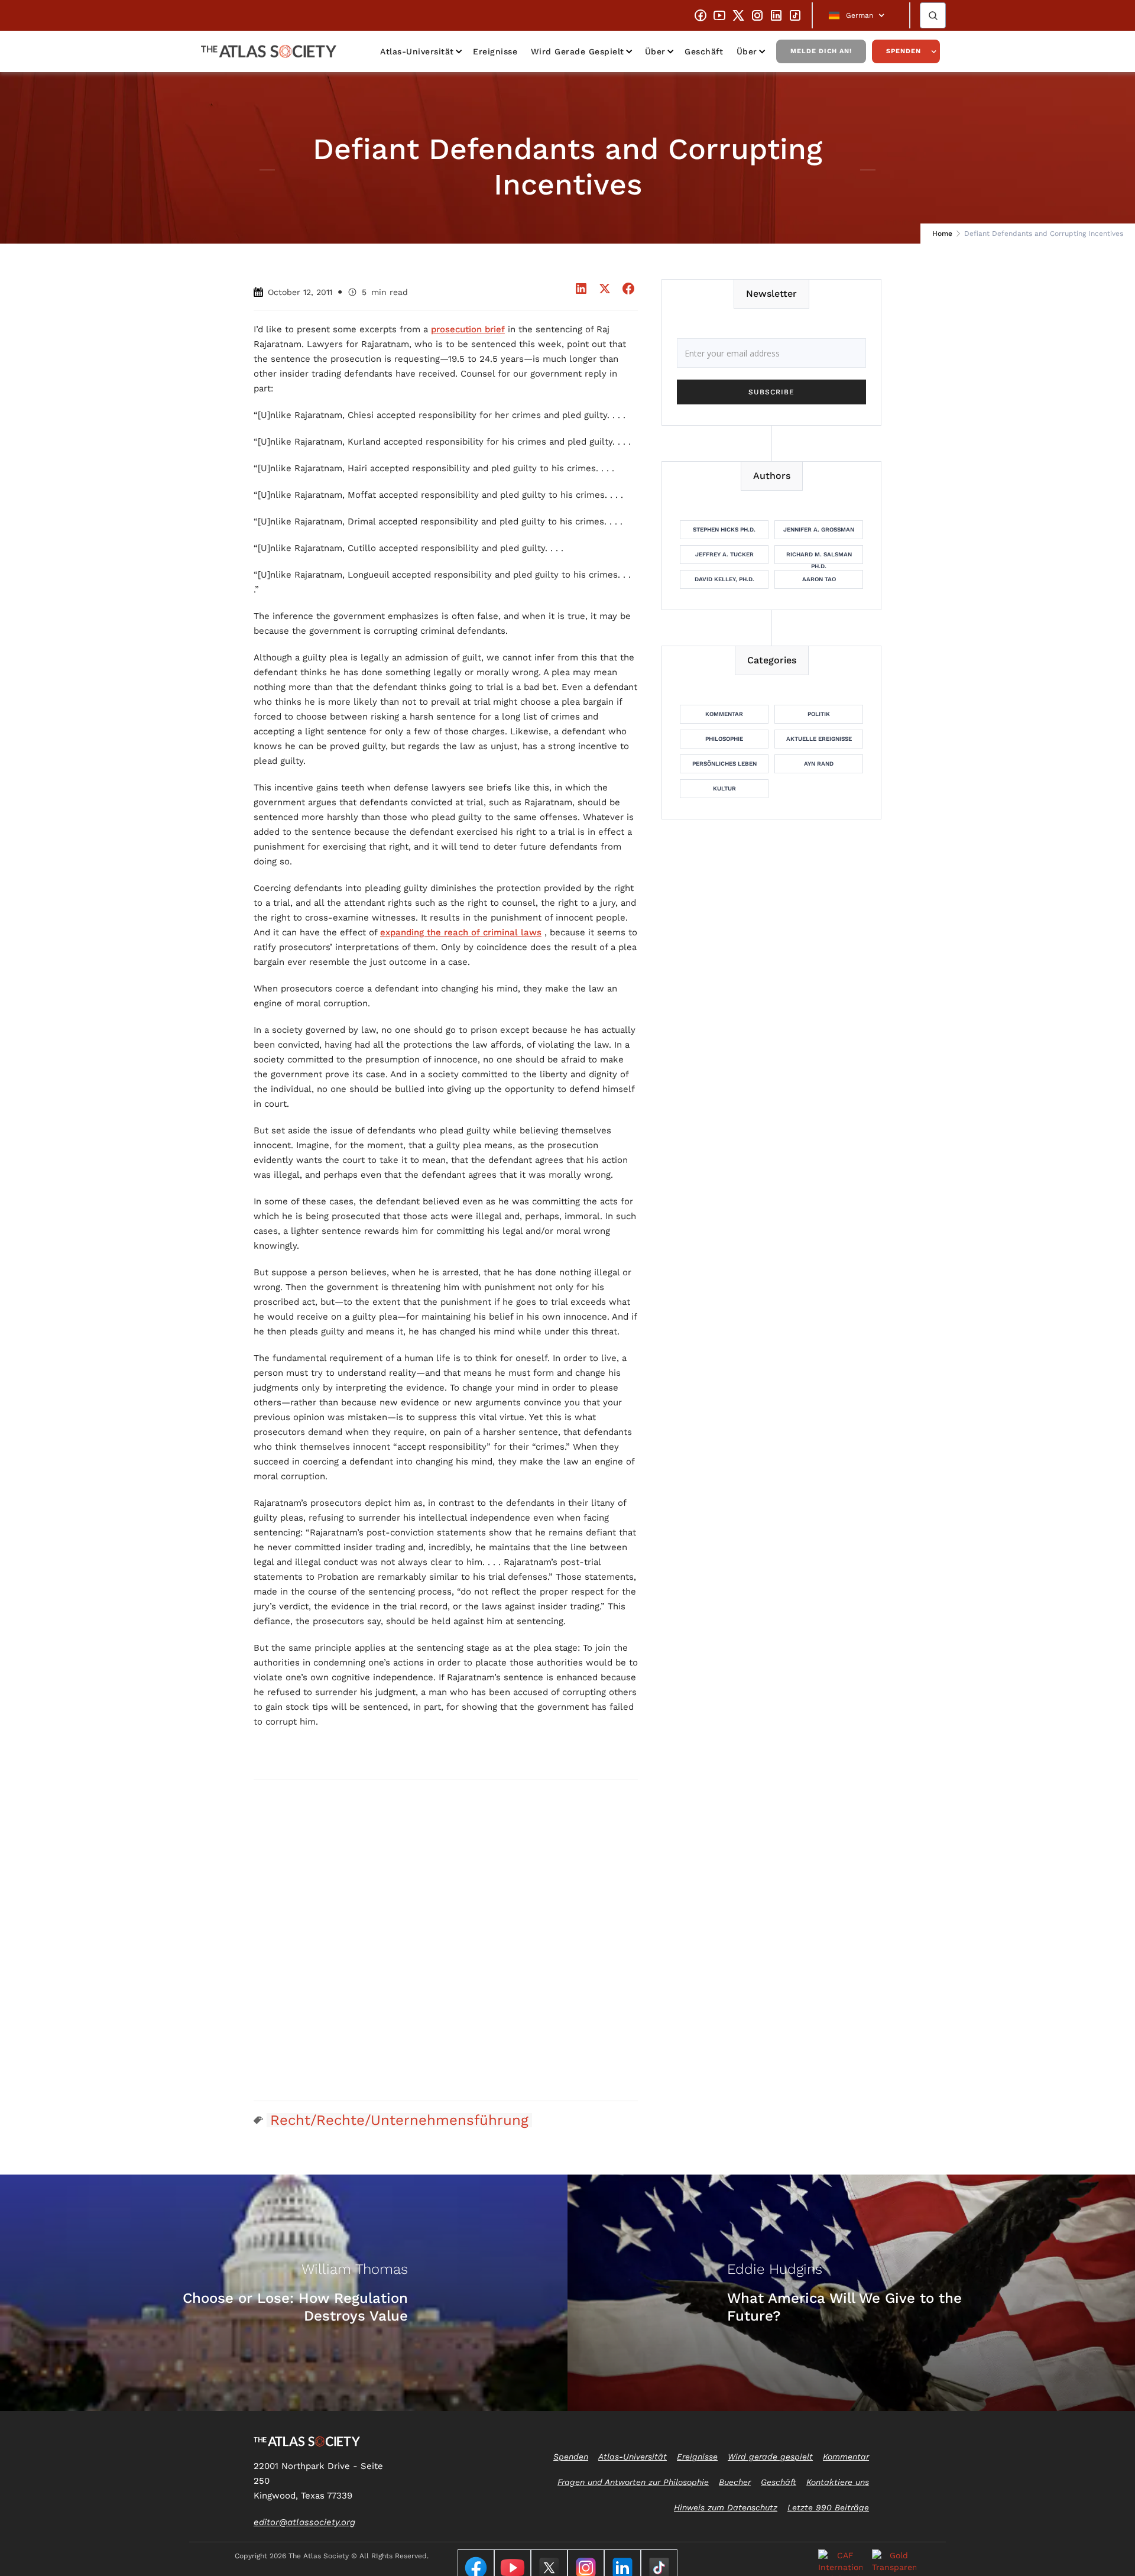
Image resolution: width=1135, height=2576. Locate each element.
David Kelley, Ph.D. (724, 579)
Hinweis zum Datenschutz (726, 2507)
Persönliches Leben (724, 764)
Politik (819, 714)
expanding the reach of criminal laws (461, 932)
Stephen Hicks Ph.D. (724, 529)
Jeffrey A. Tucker (724, 554)
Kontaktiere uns (838, 2482)
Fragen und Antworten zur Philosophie (633, 2482)
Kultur (724, 788)
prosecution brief (468, 329)
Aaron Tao (819, 579)
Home (942, 234)
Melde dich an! (821, 51)
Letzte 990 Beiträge (828, 2507)
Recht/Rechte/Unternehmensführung (399, 2120)
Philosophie (724, 739)
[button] (861, 15)
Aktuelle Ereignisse (819, 739)
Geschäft (704, 51)
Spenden (904, 51)
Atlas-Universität (417, 51)
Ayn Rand (819, 764)
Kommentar (724, 714)
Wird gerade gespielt (578, 51)
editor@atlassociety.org (304, 2522)
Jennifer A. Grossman (819, 529)
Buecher (735, 2482)
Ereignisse (495, 51)
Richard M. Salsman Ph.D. (819, 558)
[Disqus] (446, 1940)
